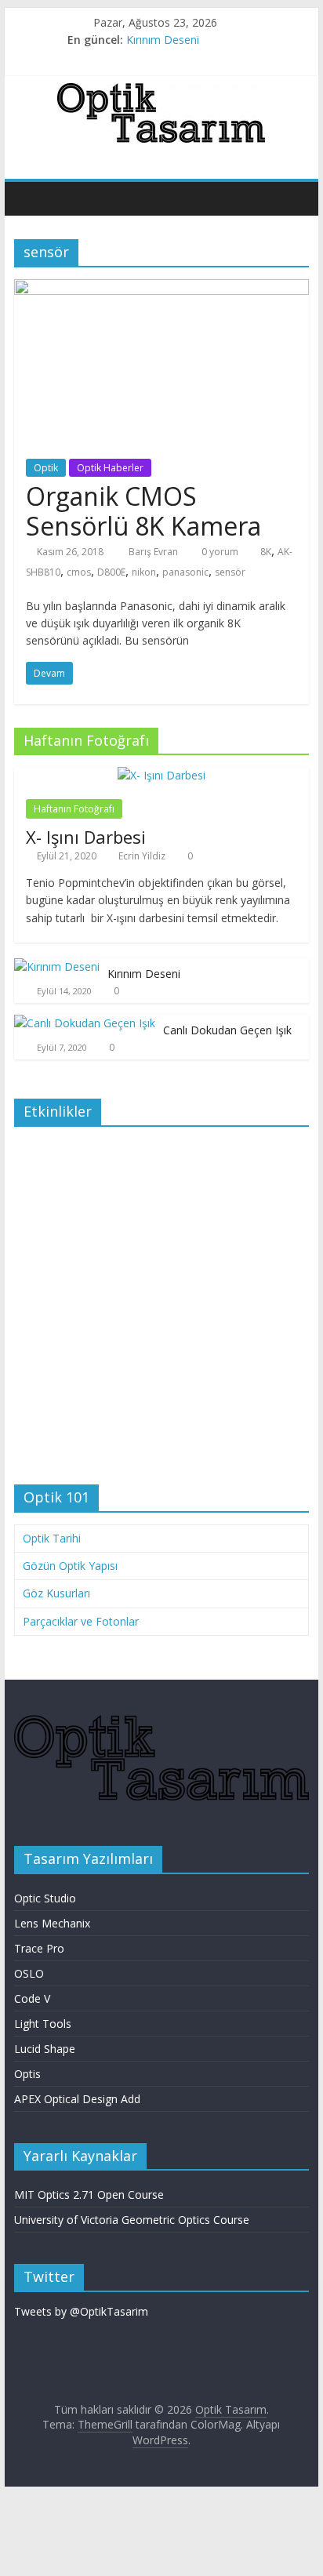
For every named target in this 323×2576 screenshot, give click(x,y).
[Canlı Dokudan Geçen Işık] (85, 1023)
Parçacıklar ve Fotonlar (81, 1621)
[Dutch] (255, 158)
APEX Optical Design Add (77, 2099)
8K (266, 552)
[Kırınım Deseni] (57, 966)
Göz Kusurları (56, 1593)
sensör (230, 572)
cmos (79, 572)
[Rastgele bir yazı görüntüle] (293, 198)
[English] (239, 158)
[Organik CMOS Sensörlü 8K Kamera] (161, 289)
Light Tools (43, 2024)
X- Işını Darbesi (86, 837)
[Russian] (286, 158)
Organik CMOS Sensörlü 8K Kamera (143, 511)
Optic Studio (45, 1898)
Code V (32, 1998)
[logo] (161, 1722)
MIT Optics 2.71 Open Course (89, 2195)
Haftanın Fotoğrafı (74, 809)
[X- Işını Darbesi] (161, 775)
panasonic (185, 572)
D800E (111, 572)
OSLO (29, 1973)
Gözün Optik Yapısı (70, 1566)
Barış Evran (154, 552)
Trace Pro (39, 1948)
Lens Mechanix (52, 1923)
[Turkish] (302, 158)
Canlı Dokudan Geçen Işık (227, 1030)
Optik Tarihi (52, 1538)
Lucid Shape (45, 2049)
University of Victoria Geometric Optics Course (132, 2220)
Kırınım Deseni (163, 40)
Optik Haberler (110, 468)
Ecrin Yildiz (142, 856)
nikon (144, 572)
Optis (27, 2074)
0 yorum (219, 552)
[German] (270, 158)
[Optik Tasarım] (30, 198)
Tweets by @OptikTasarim (81, 2311)
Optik (46, 468)
